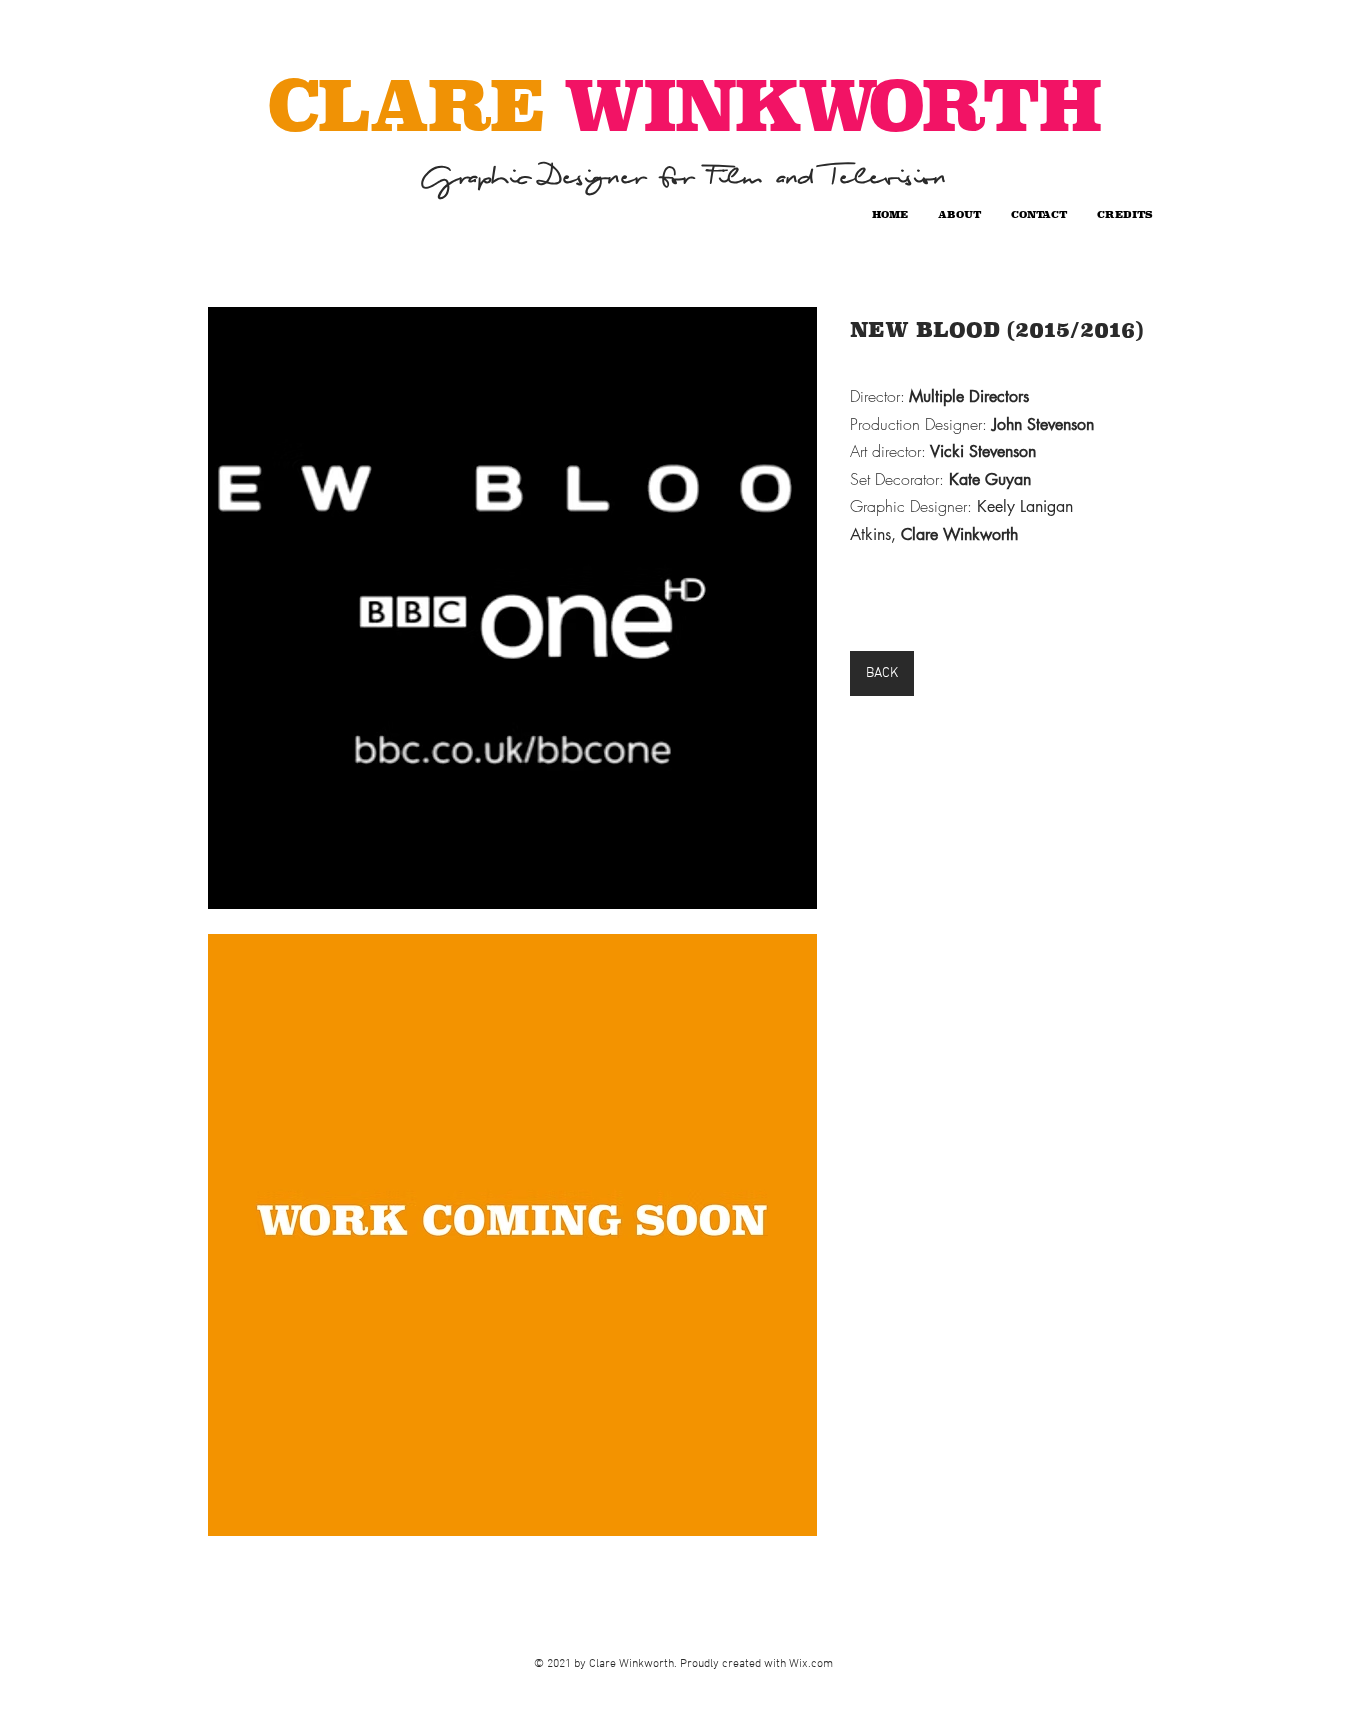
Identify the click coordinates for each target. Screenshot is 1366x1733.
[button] (512, 608)
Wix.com (811, 1664)
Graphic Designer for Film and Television (683, 177)
